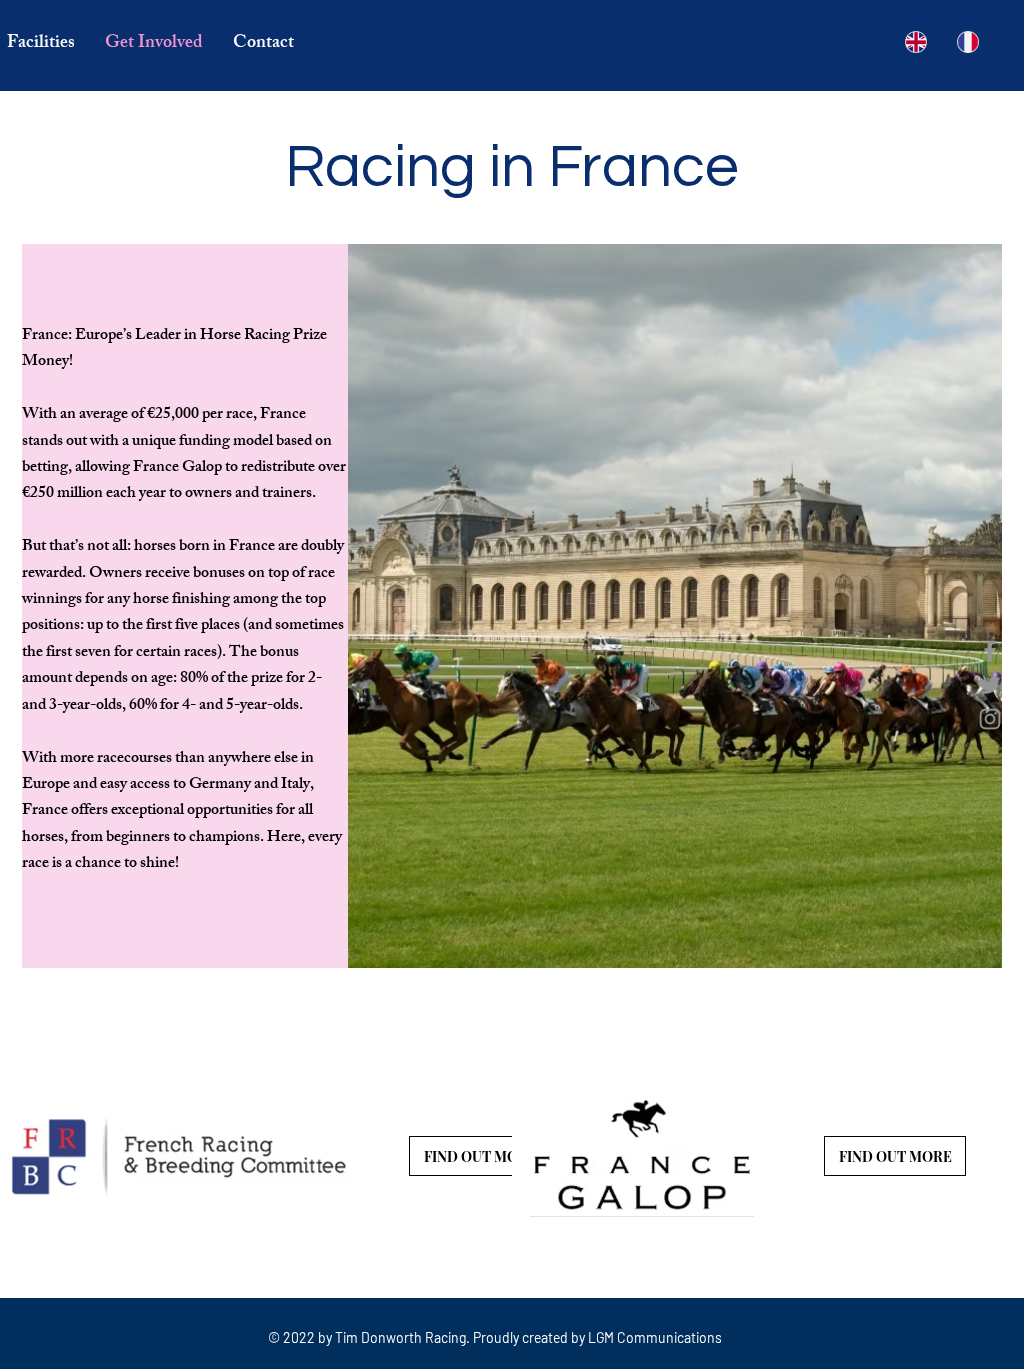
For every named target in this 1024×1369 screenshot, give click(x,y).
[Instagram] (990, 719)
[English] (916, 42)
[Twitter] (990, 685)
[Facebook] (990, 651)
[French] (968, 42)
